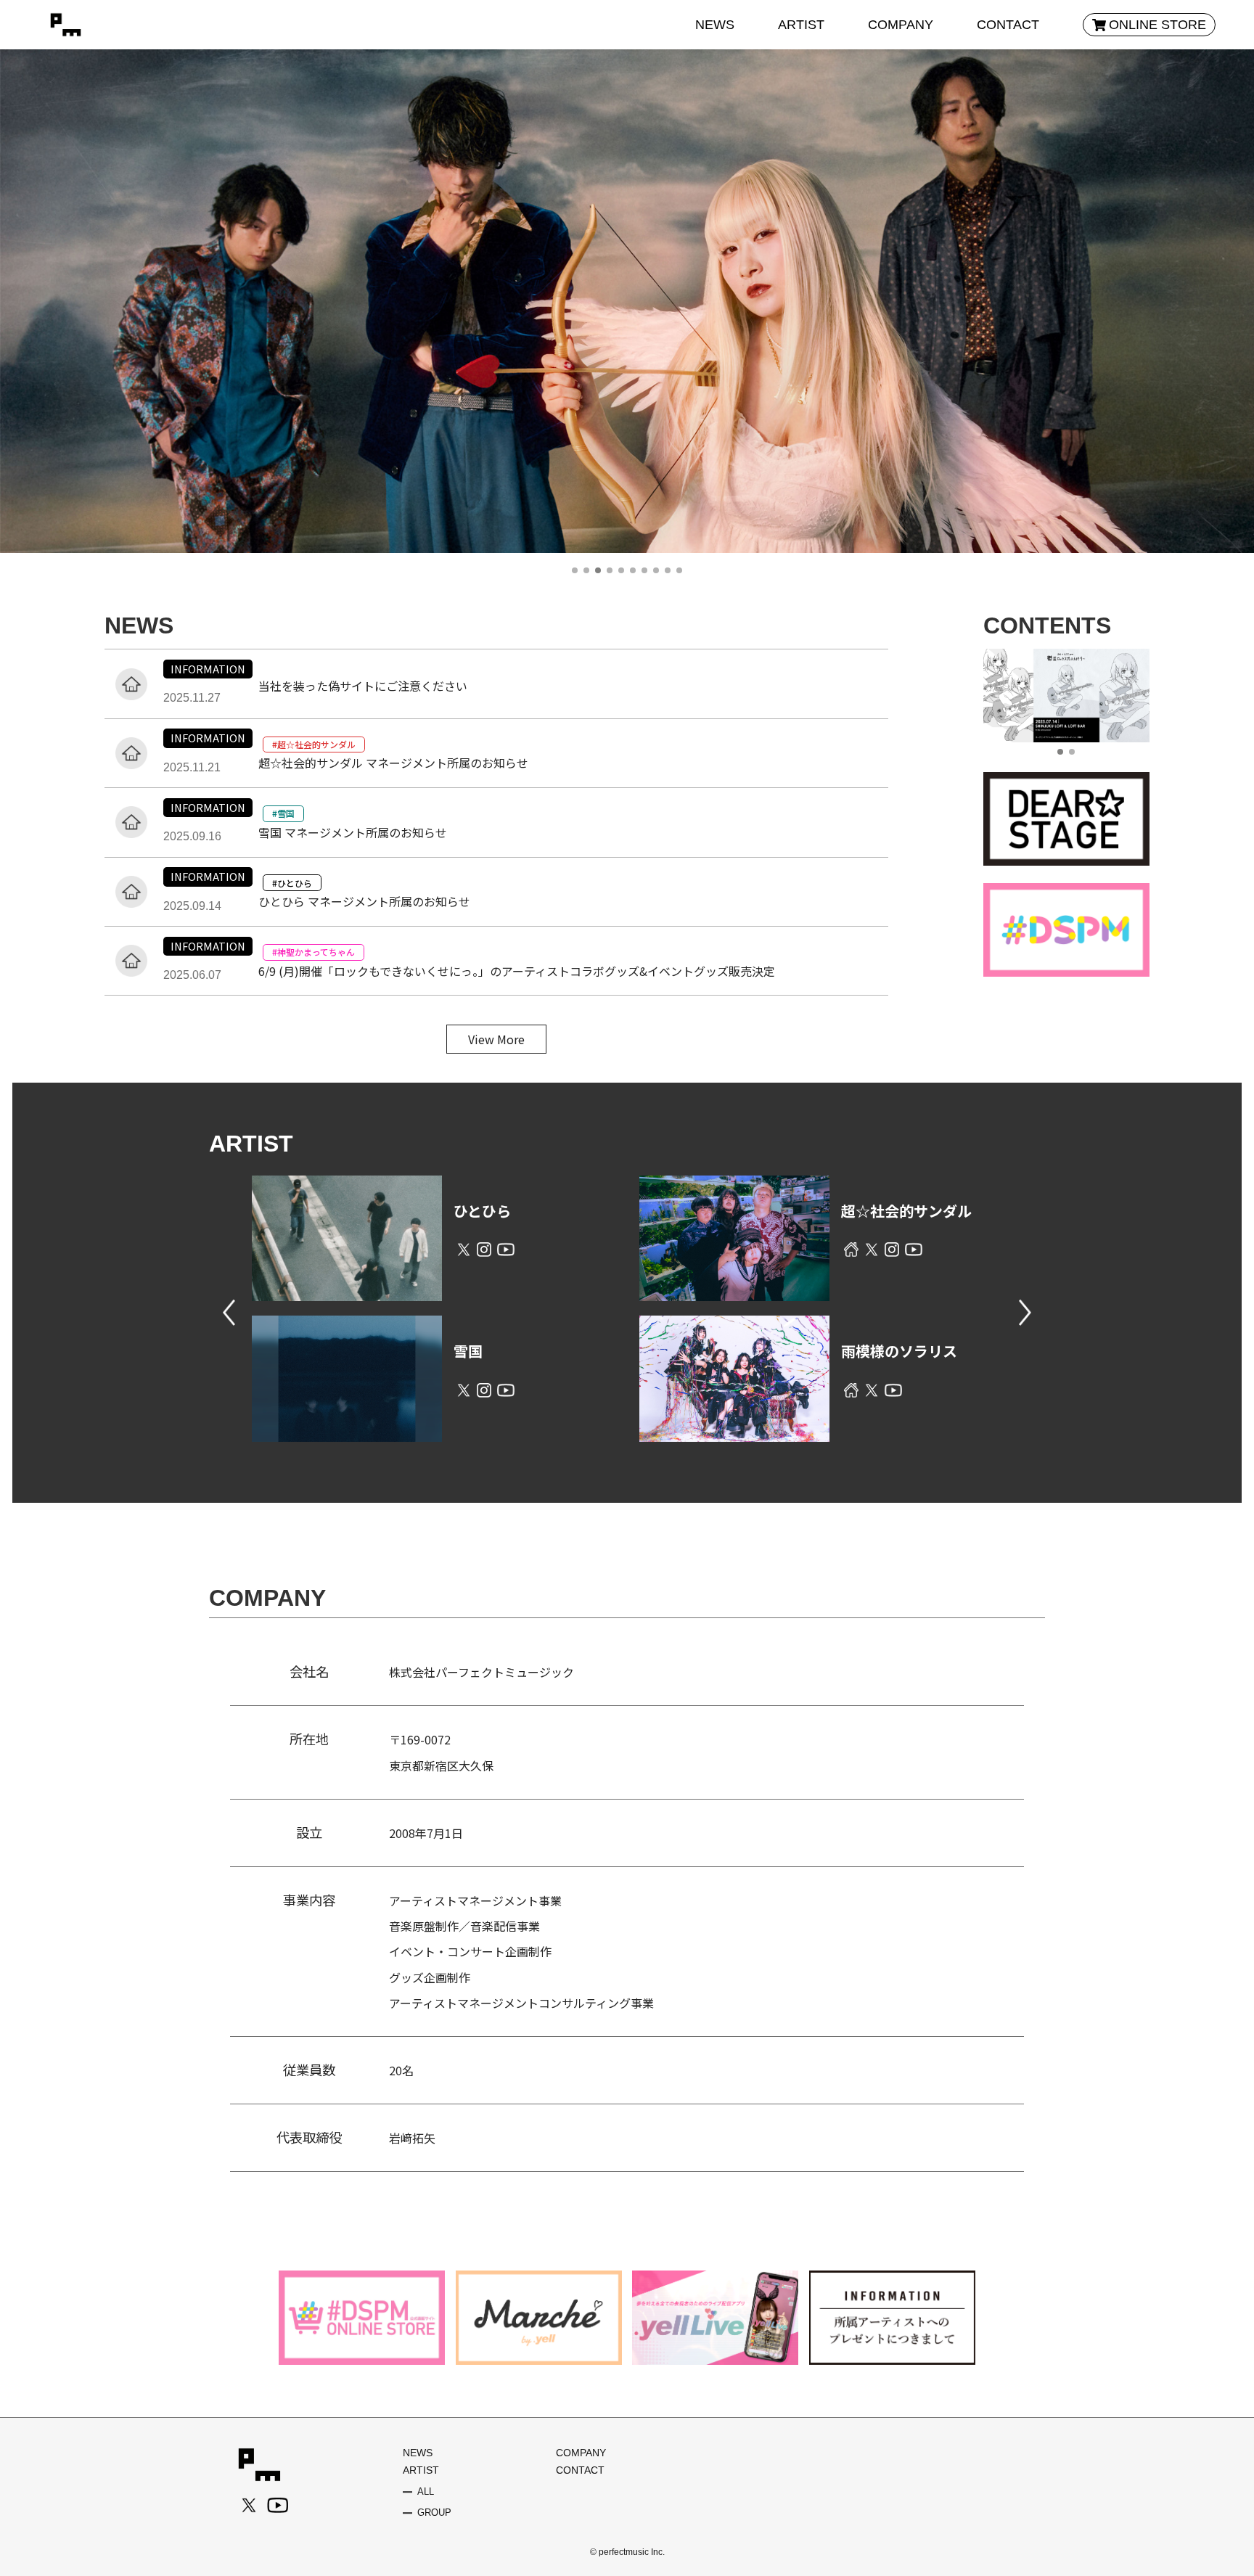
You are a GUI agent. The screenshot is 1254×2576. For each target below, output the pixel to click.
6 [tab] (633, 570)
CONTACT (1008, 25)
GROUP (434, 2513)
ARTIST (801, 25)
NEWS (715, 25)
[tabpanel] (627, 363)
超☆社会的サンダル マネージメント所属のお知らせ (393, 763)
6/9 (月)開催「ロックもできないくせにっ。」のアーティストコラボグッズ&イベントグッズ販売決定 (517, 971)
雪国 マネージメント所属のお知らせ (353, 832)
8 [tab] (656, 570)
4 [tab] (610, 570)
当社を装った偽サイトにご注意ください (363, 686)
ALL (426, 2492)
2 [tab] (586, 570)
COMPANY (901, 25)
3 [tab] (598, 570)
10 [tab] (679, 570)
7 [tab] (644, 570)
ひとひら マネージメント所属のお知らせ (364, 901)
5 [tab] (621, 570)
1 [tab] (575, 570)
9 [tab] (668, 570)
